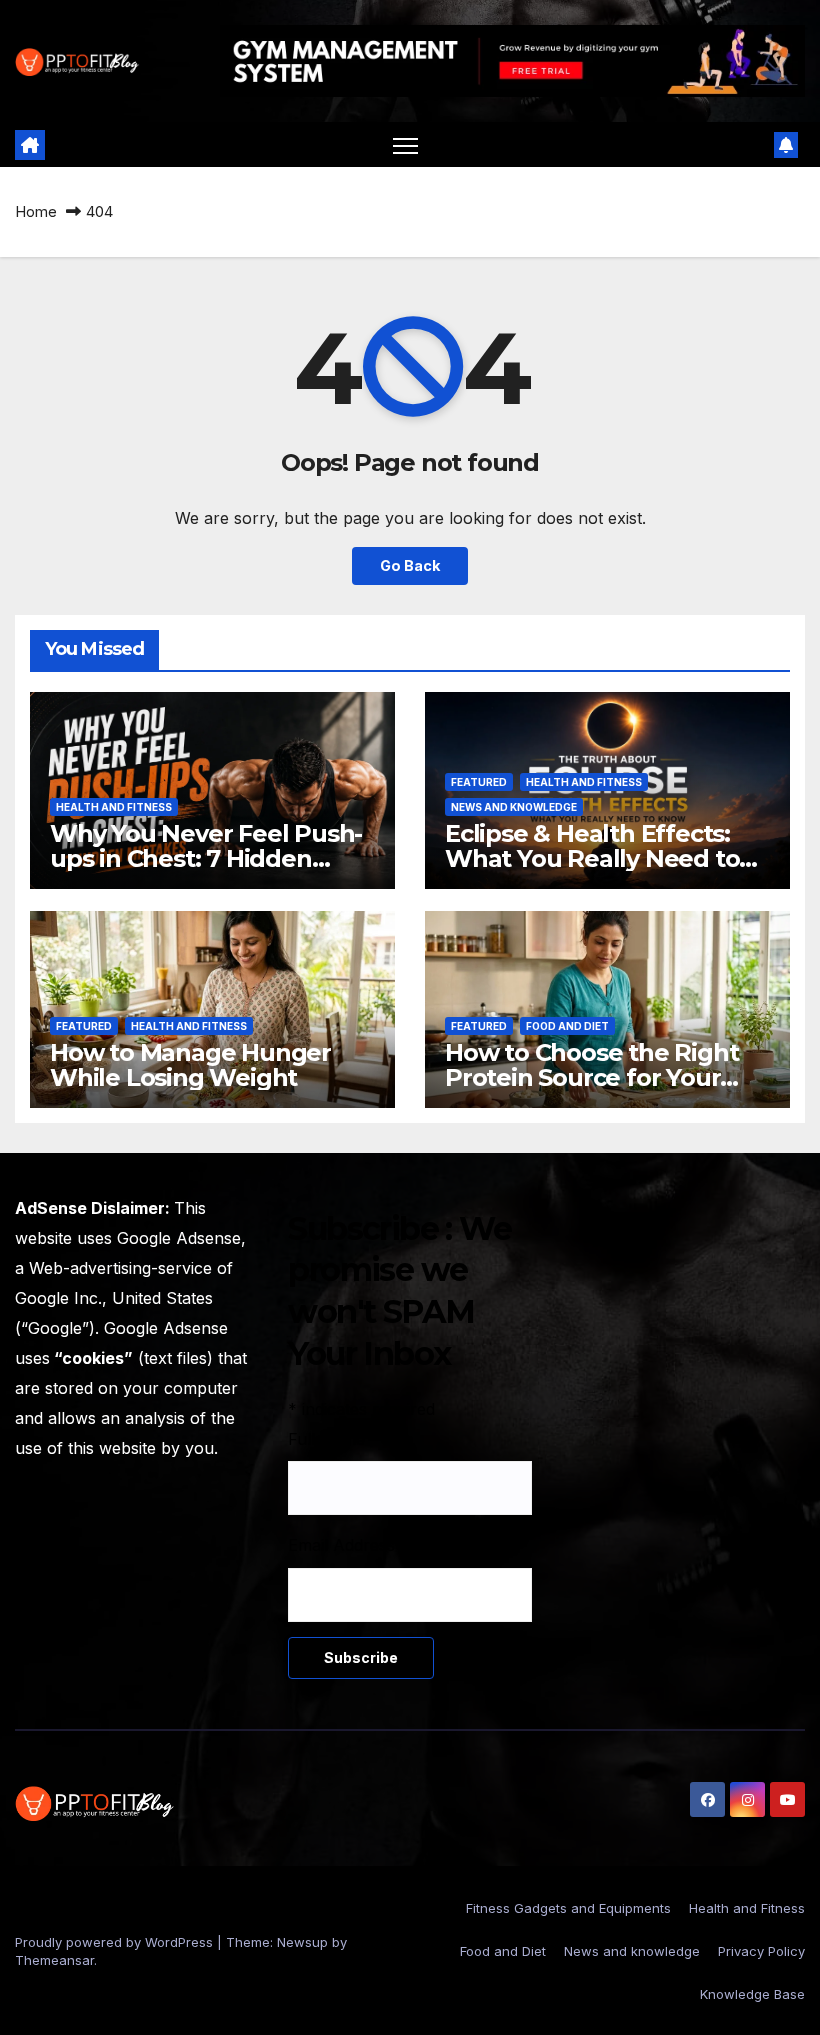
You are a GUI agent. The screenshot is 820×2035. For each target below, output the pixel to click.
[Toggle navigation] (405, 145)
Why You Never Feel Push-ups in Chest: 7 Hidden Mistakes (206, 858)
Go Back (410, 565)
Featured (479, 782)
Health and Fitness (114, 807)
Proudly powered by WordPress (116, 1942)
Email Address (348, 1545)
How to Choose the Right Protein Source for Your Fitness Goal (591, 1077)
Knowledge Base (752, 1994)
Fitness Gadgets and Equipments (568, 1908)
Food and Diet (567, 1026)
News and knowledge (514, 807)
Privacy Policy (761, 1951)
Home (36, 211)
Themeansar (54, 1960)
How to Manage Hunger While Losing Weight (190, 1065)
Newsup (302, 1942)
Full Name (333, 1439)
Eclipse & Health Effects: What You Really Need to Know (592, 858)
